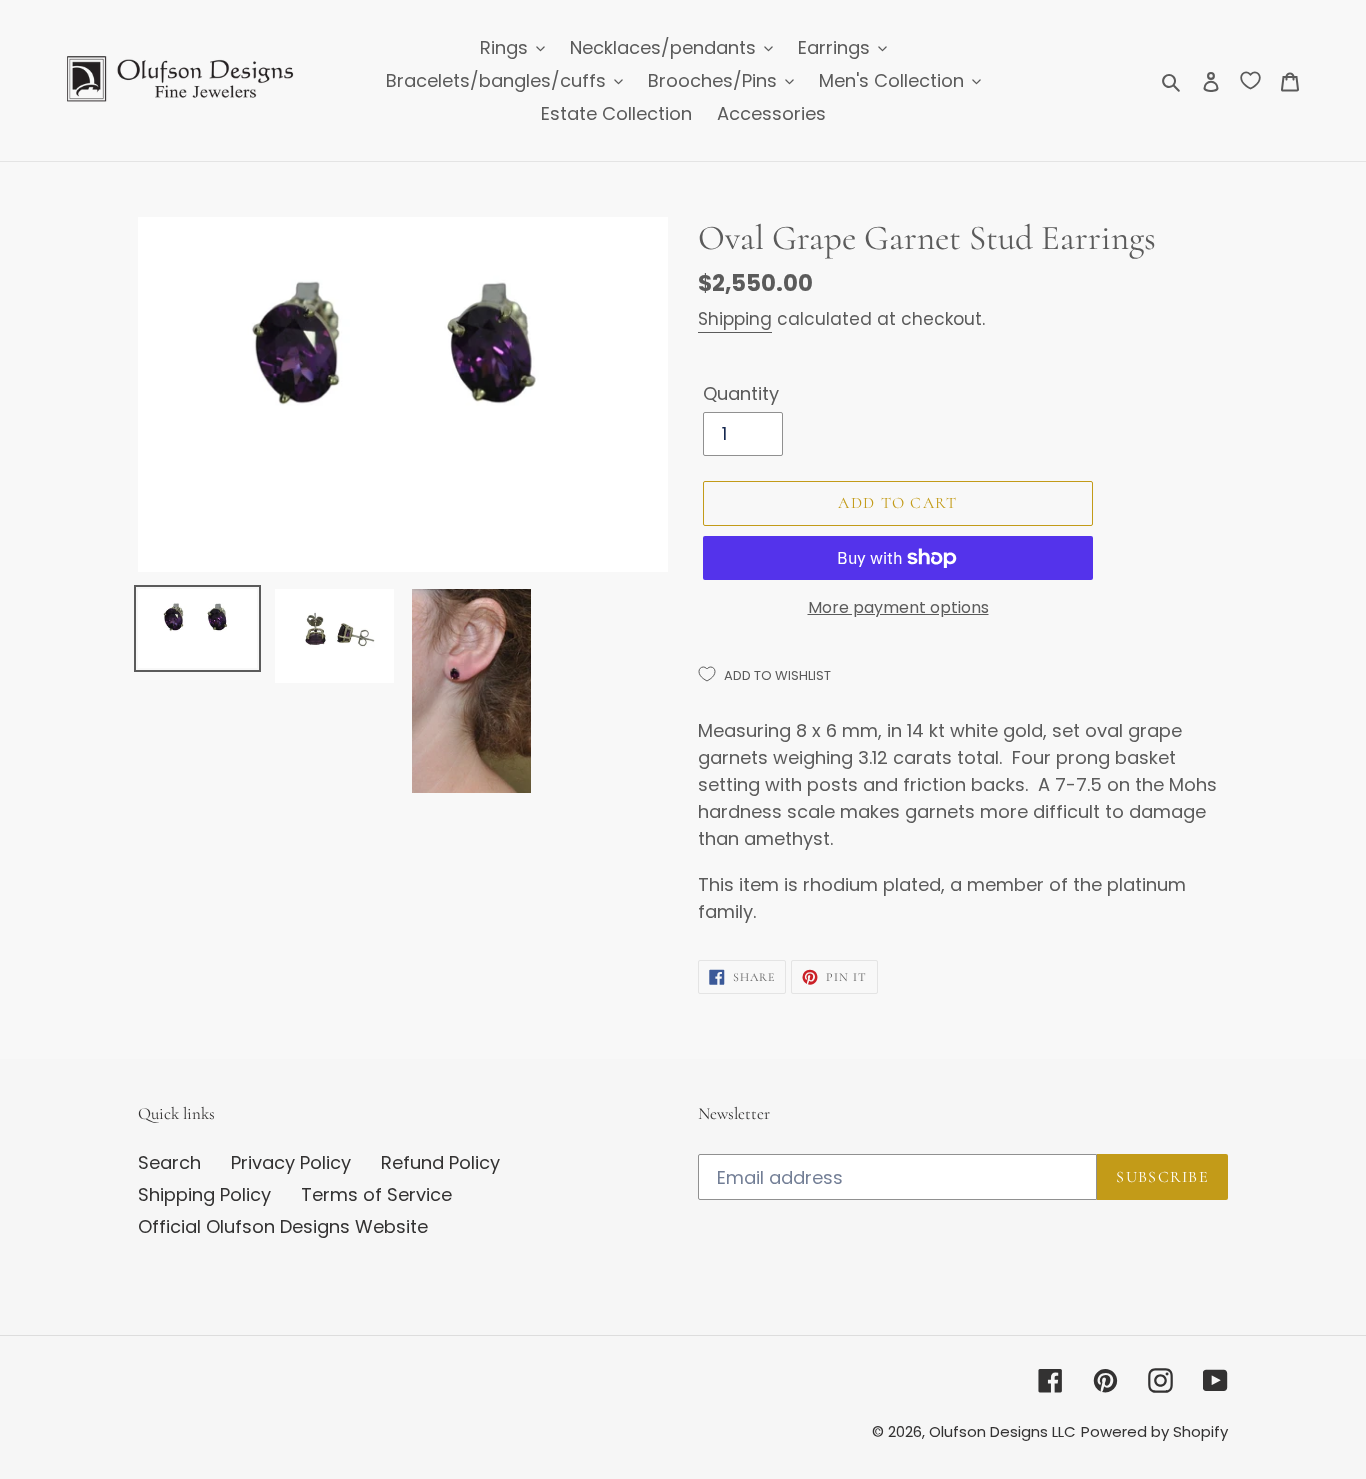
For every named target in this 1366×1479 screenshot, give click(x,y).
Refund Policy (440, 1162)
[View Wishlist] (1250, 80)
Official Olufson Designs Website (283, 1226)
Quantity (741, 393)
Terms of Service (376, 1194)
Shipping (735, 319)
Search (169, 1162)
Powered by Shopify (1154, 1431)
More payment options (898, 607)
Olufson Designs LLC (1002, 1431)
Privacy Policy (291, 1162)
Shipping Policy (204, 1194)
